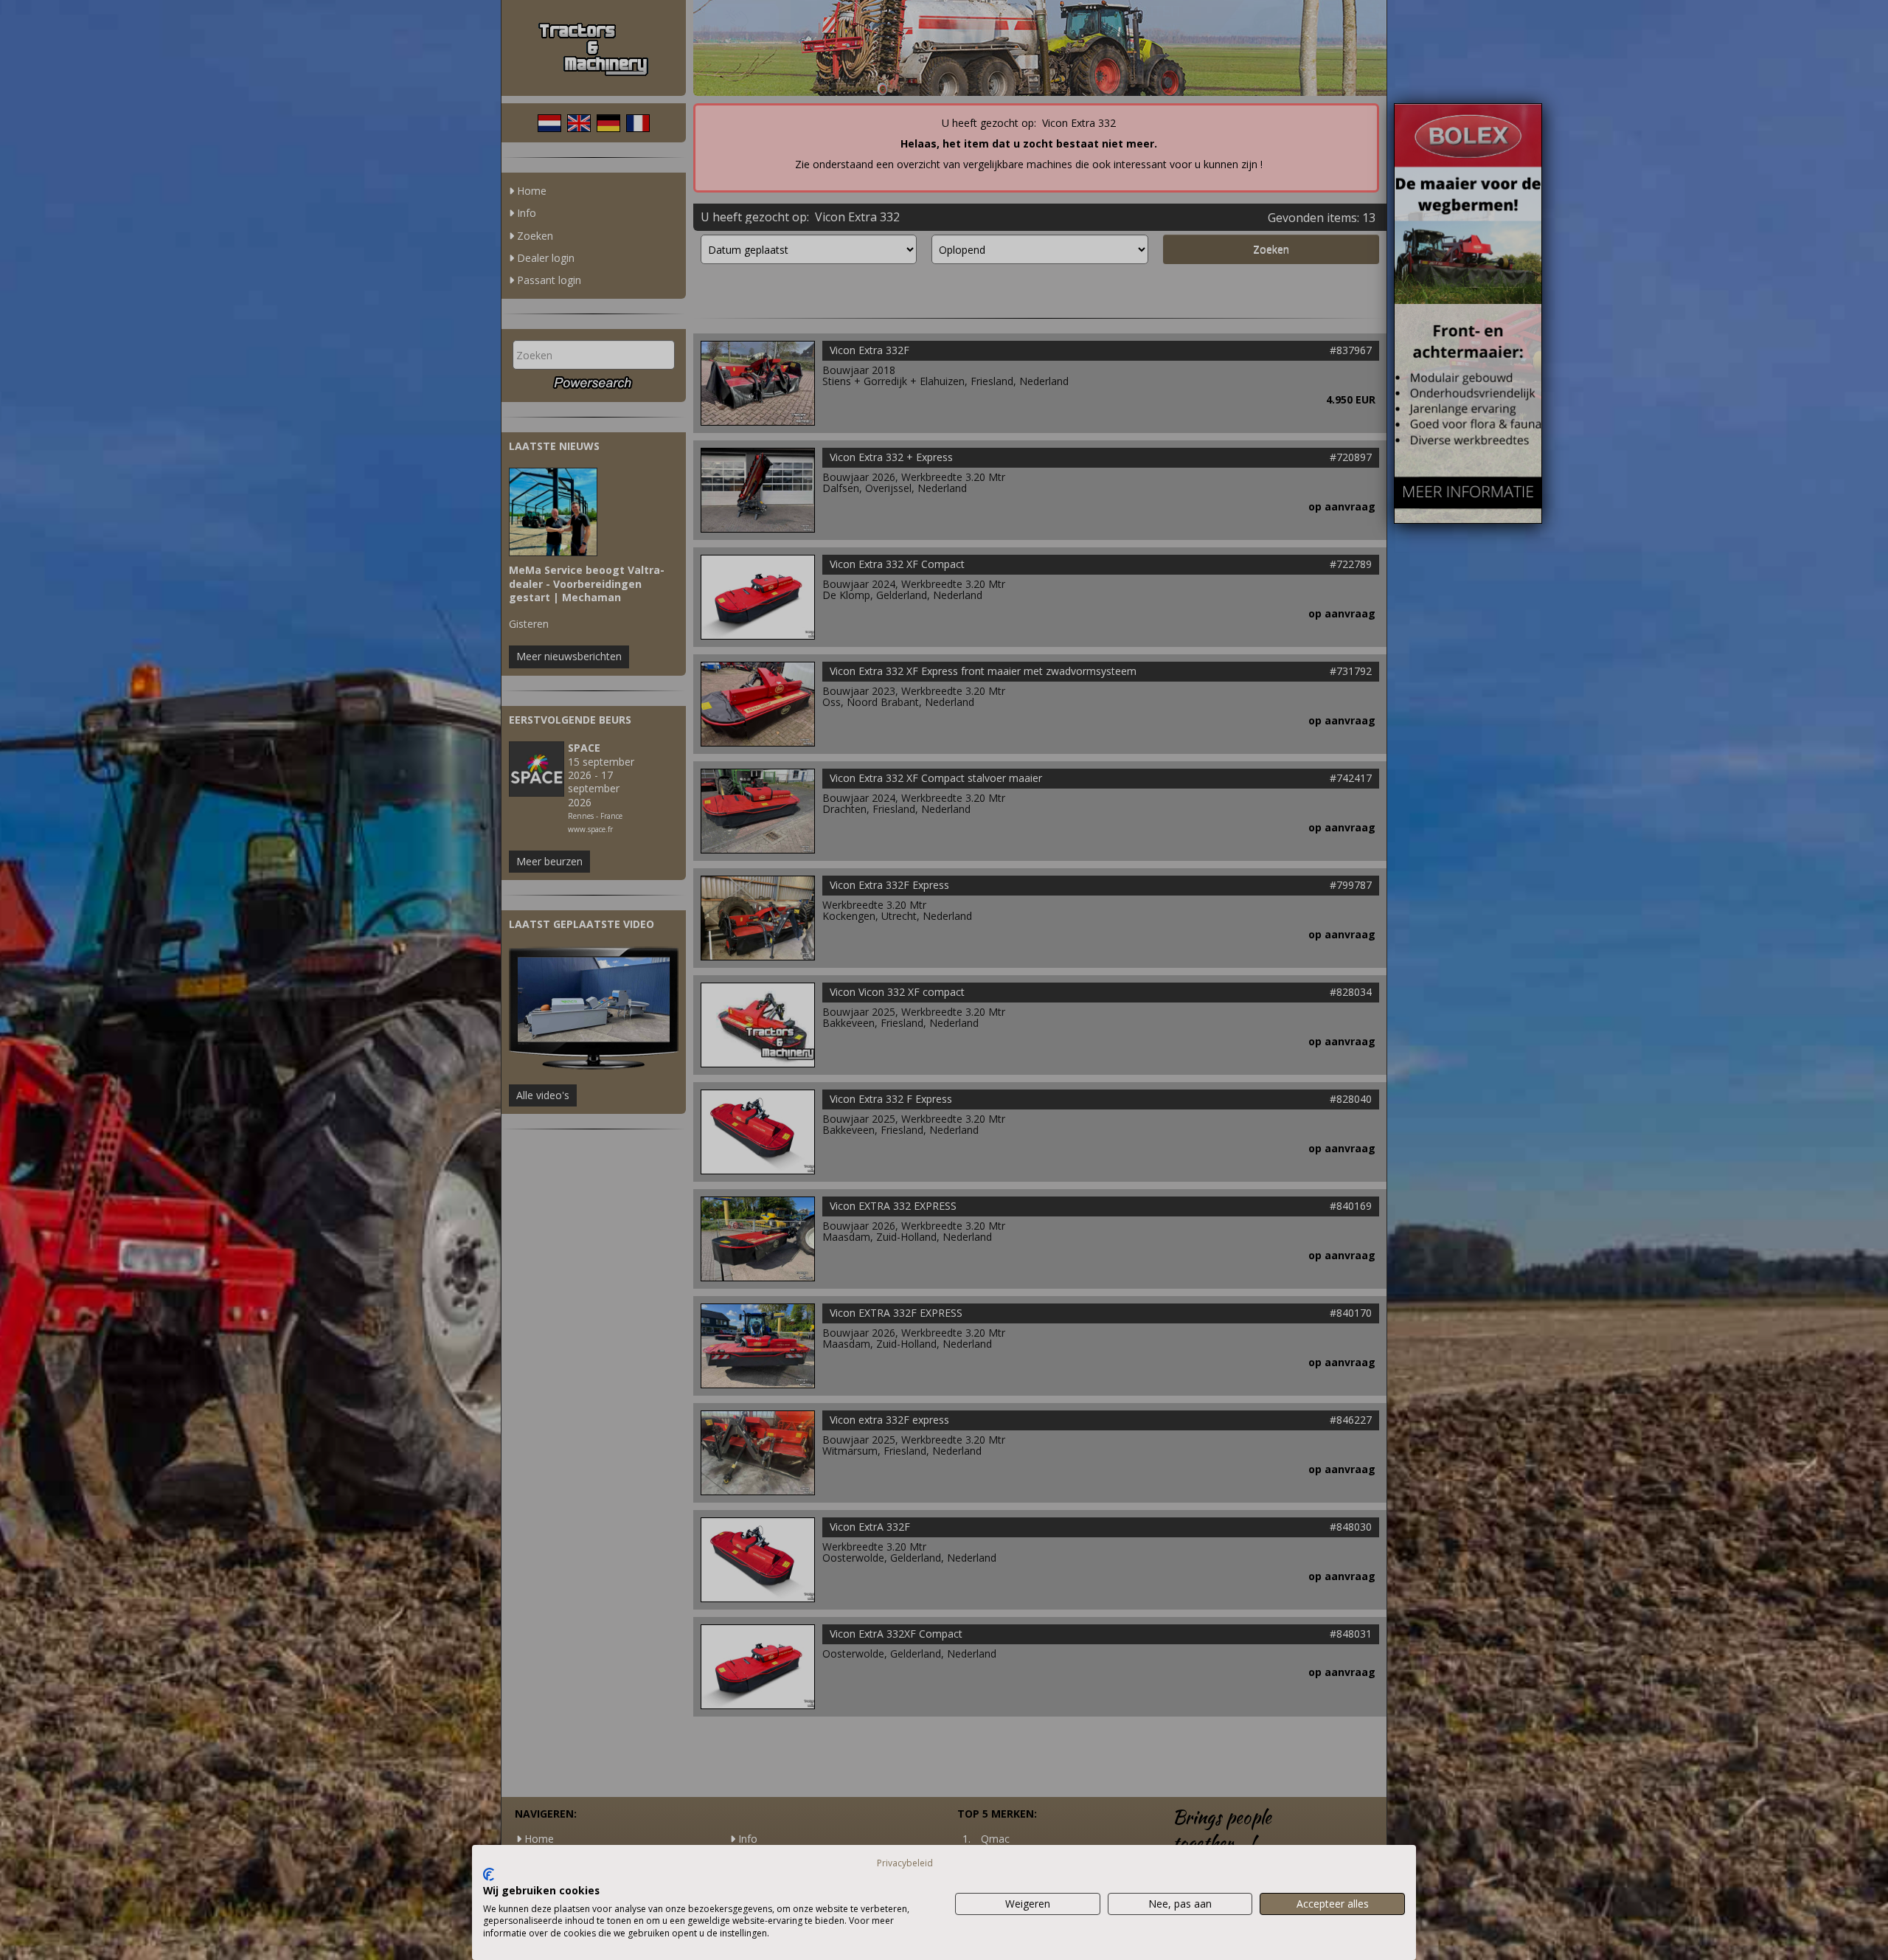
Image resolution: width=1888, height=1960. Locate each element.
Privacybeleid (905, 1863)
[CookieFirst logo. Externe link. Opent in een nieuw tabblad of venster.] (489, 1874)
